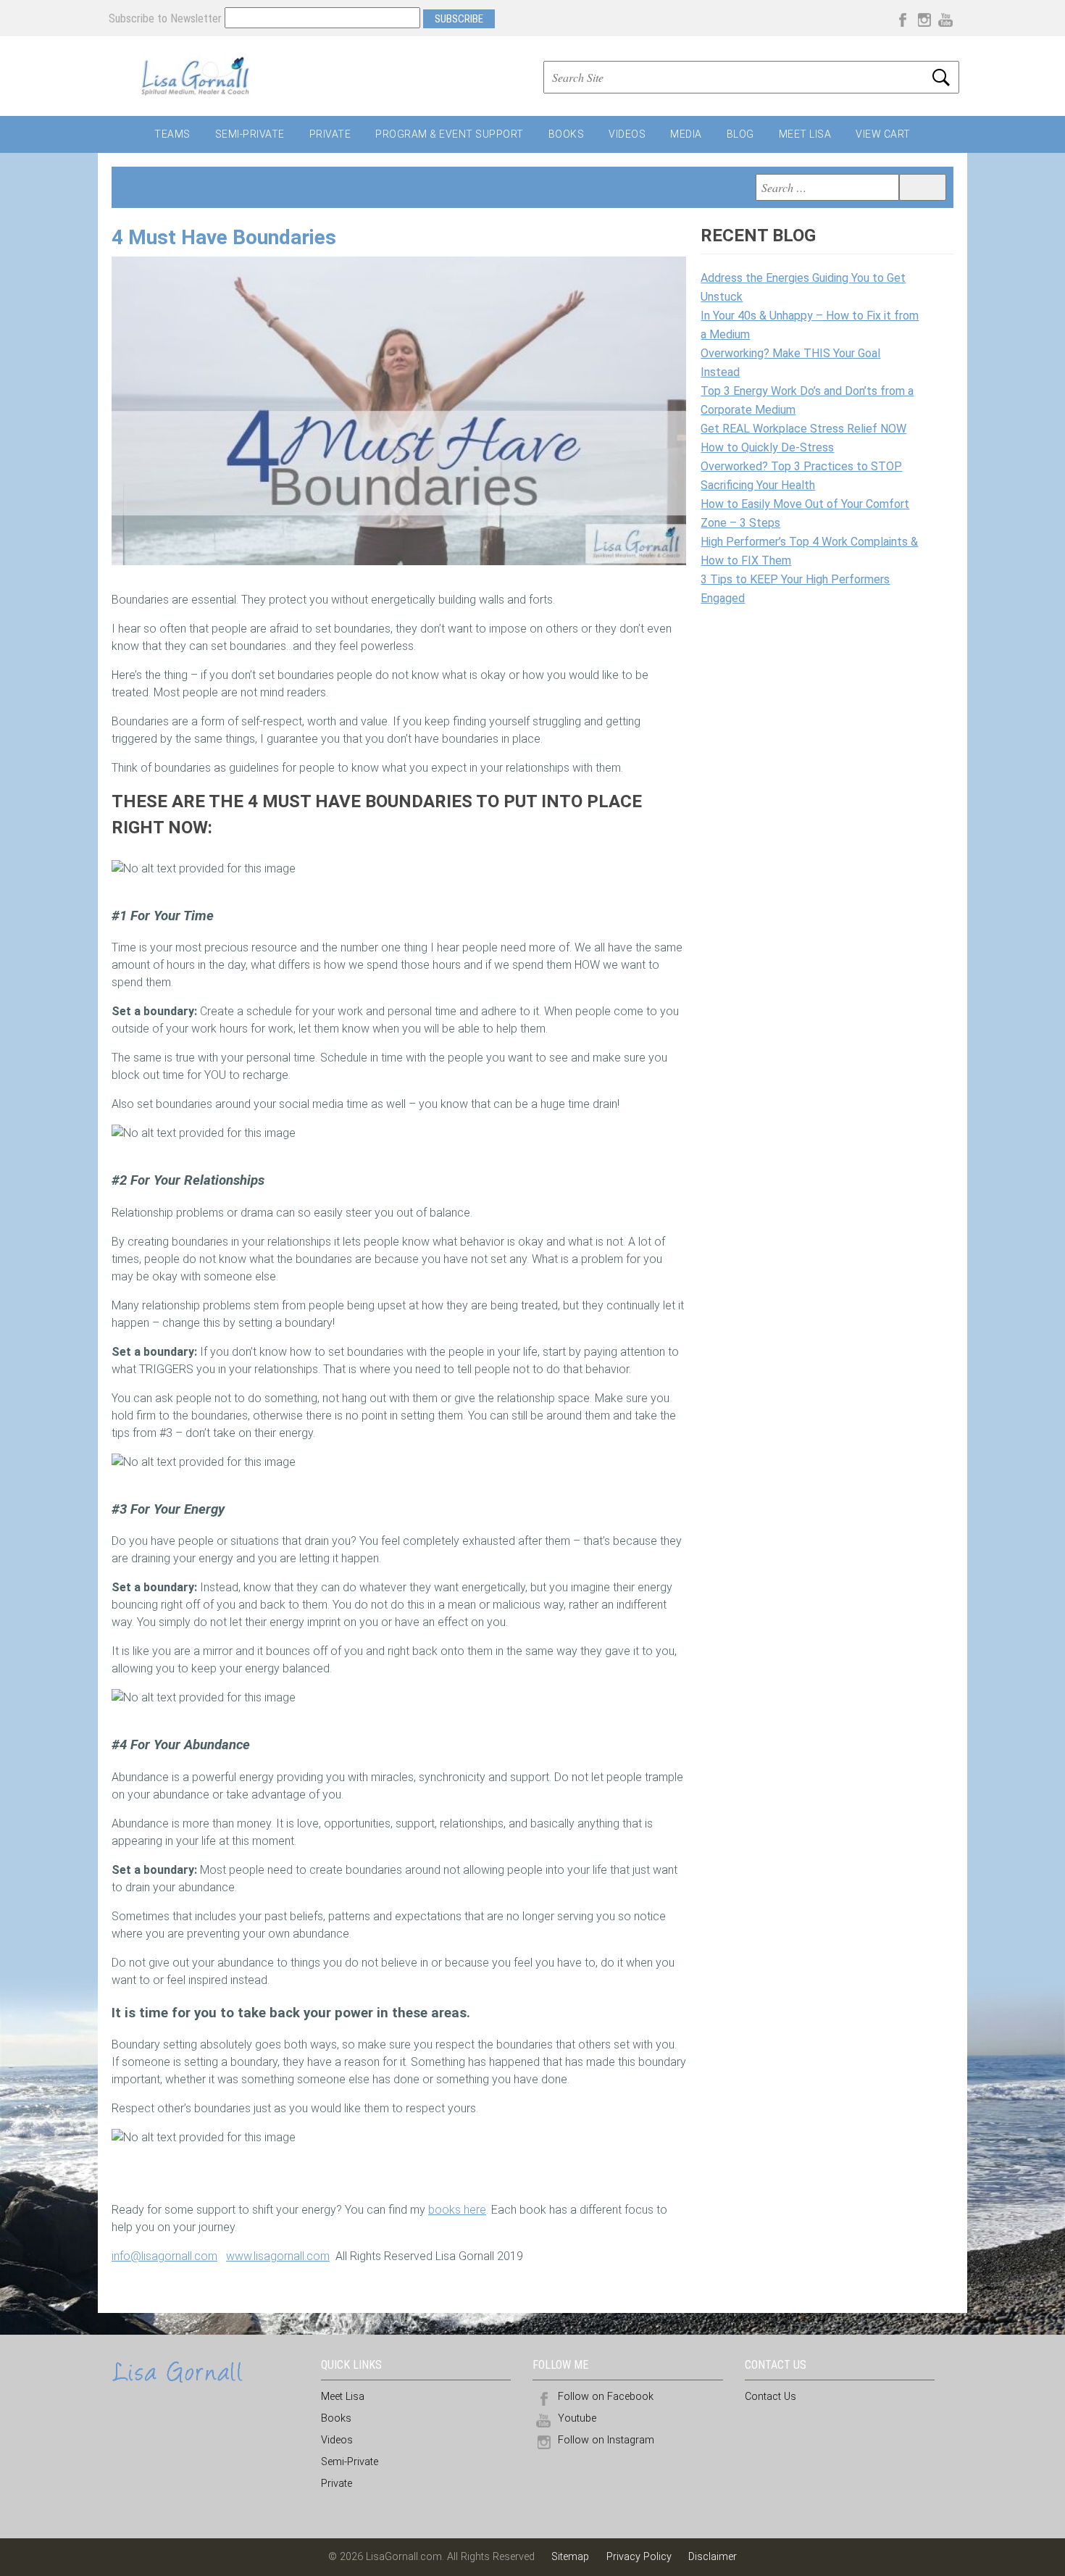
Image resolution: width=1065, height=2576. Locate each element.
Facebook (902, 18)
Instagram (924, 18)
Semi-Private (250, 134)
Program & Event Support (450, 134)
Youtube (577, 2418)
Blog (740, 134)
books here (457, 2210)
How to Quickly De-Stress (767, 447)
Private (330, 134)
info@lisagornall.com (164, 2256)
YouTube (945, 18)
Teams (172, 134)
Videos (627, 134)
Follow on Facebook (606, 2397)
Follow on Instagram (606, 2440)
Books (567, 134)
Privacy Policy (639, 2557)
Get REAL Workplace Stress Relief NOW (803, 429)
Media (686, 134)
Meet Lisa (805, 134)
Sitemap (572, 2557)
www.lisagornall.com (278, 2256)
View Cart (883, 134)
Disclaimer (713, 2557)
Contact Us (770, 2397)
